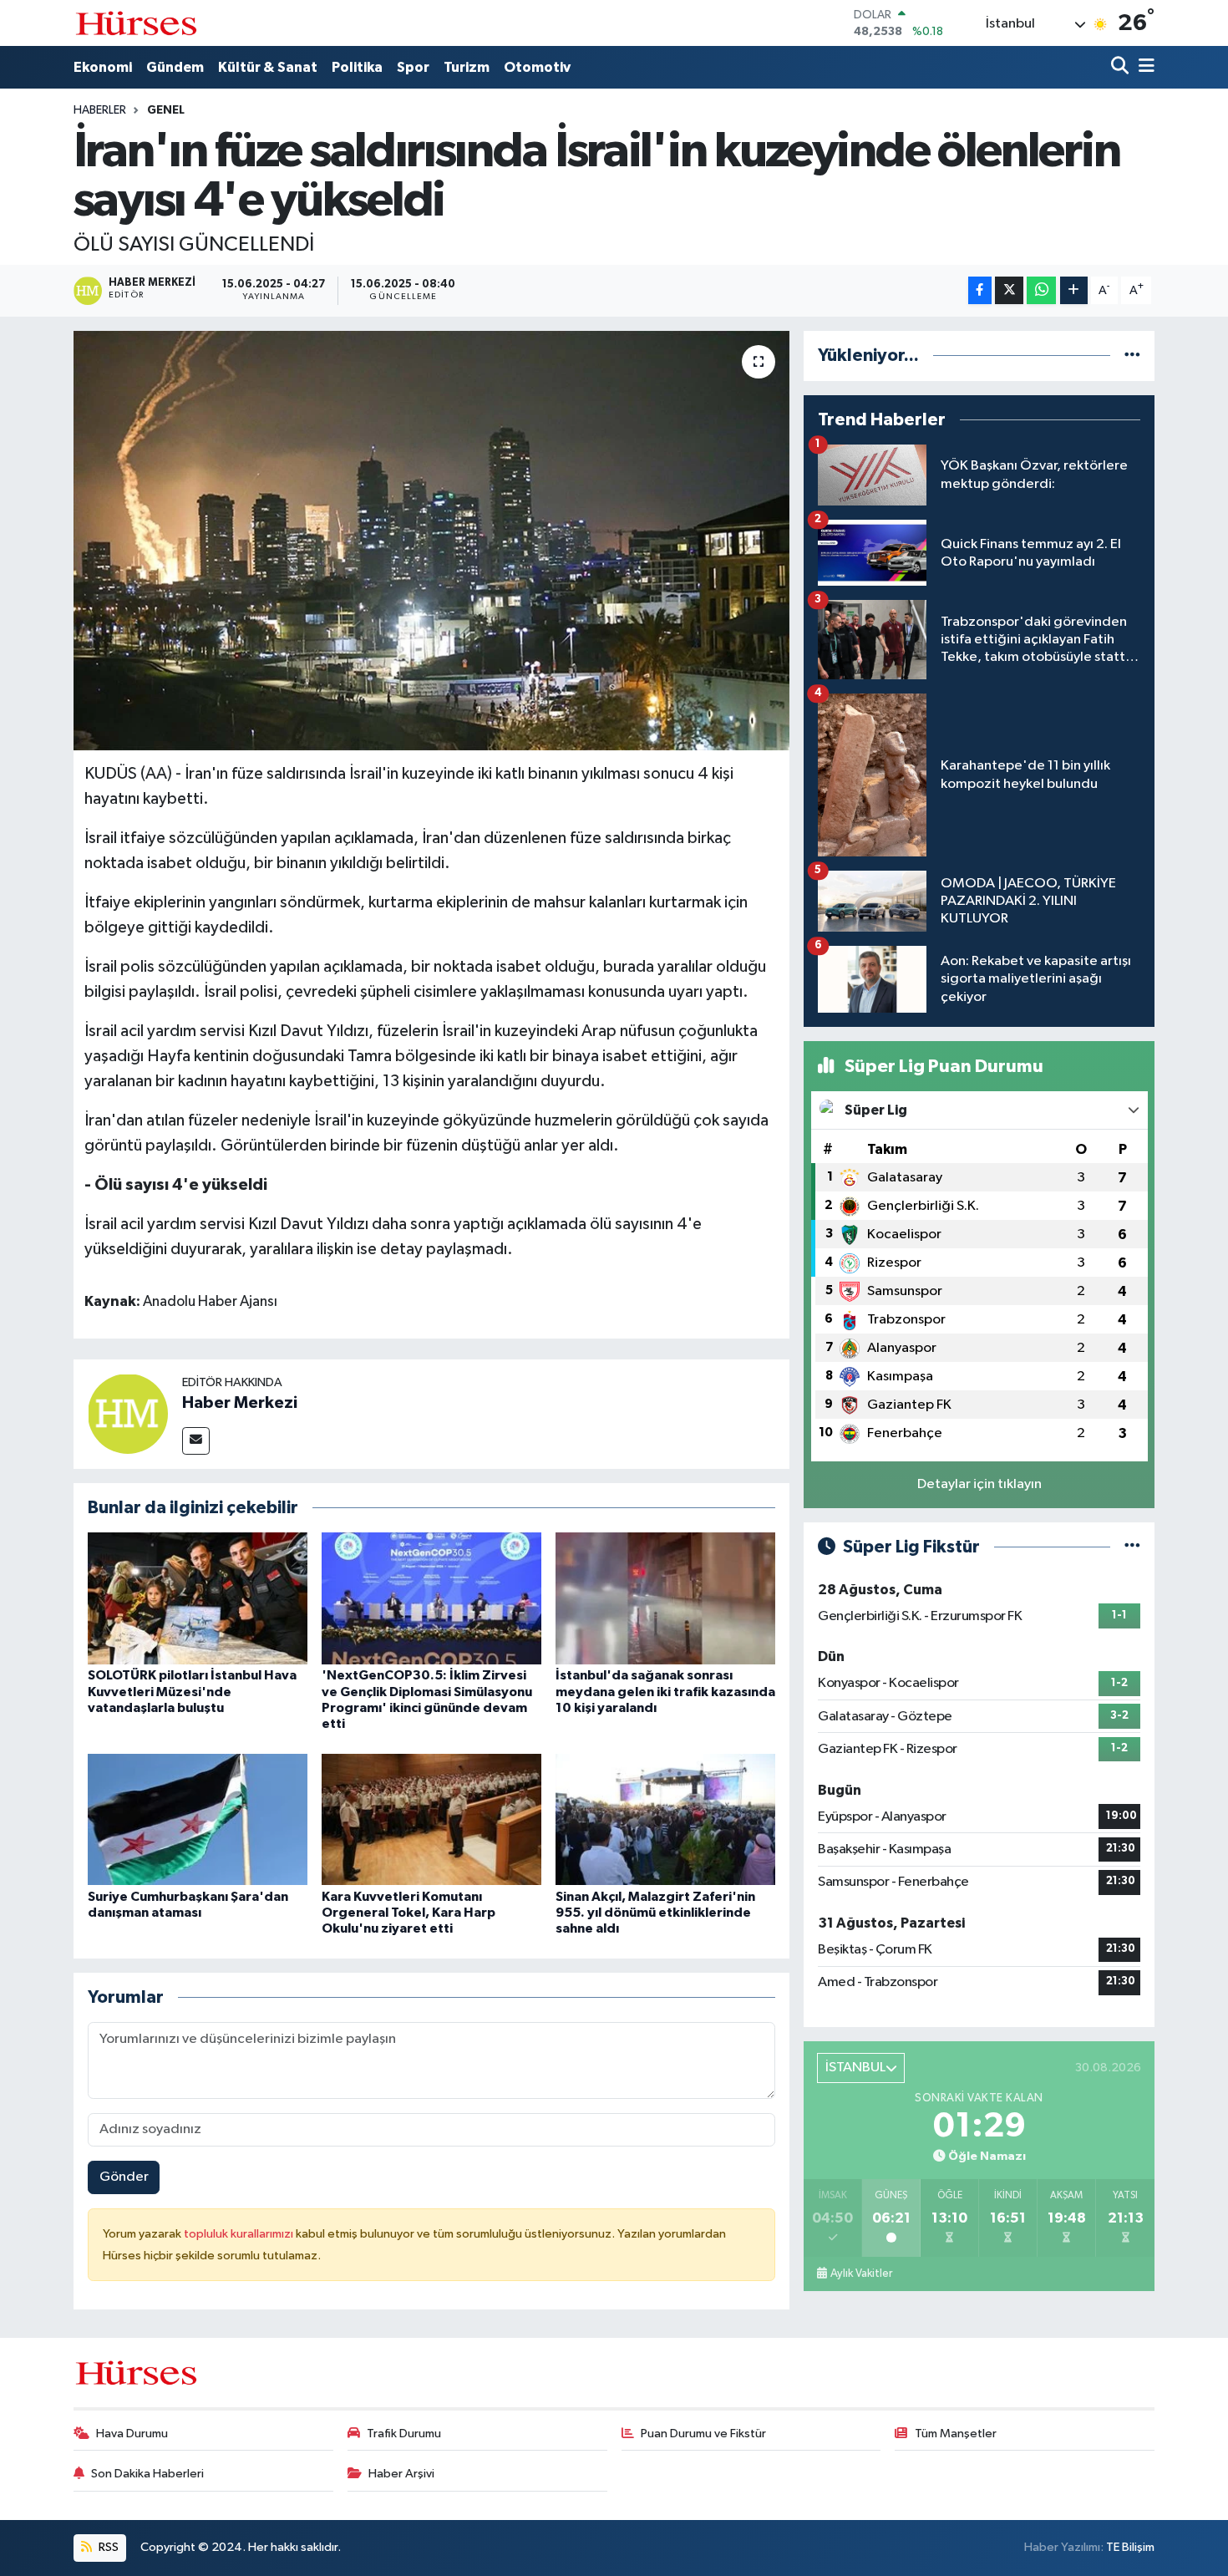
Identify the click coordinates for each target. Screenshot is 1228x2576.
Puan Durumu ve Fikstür (703, 2434)
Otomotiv (537, 67)
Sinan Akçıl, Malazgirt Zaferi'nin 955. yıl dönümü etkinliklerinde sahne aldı (655, 1913)
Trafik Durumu (404, 2434)
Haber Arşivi (401, 2474)
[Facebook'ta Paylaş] (980, 290)
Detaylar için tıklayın (979, 1484)
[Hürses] (136, 23)
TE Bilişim (1130, 2547)
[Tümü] (1132, 356)
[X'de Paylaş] (1009, 290)
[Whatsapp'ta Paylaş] (1041, 290)
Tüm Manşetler (956, 2434)
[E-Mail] (196, 1441)
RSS (107, 2547)
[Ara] (1121, 67)
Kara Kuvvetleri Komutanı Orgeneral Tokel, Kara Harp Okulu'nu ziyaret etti (408, 1913)
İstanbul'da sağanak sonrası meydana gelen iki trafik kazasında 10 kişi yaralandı (665, 1691)
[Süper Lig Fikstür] (1132, 1547)
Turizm (467, 67)
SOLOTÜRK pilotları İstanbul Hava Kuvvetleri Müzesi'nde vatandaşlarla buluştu (192, 1691)
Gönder (124, 2177)
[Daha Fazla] (1074, 290)
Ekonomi (103, 67)
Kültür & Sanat (268, 67)
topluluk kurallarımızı (240, 2234)
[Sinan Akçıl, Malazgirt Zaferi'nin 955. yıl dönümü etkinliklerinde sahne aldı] (665, 1819)
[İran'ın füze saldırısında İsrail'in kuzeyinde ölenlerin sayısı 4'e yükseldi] (431, 541)
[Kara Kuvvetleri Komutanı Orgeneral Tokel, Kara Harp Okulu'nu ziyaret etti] (431, 1819)
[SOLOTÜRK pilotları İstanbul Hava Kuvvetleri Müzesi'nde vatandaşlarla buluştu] (198, 1598)
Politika (357, 67)
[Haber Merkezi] (128, 1414)
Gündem (175, 67)
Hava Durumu (132, 2434)
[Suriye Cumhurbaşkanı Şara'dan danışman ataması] (198, 1819)
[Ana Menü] (1144, 67)
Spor (413, 67)
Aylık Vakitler (861, 2274)
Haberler (100, 110)
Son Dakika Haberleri (147, 2474)
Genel (166, 110)
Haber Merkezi (240, 1403)
